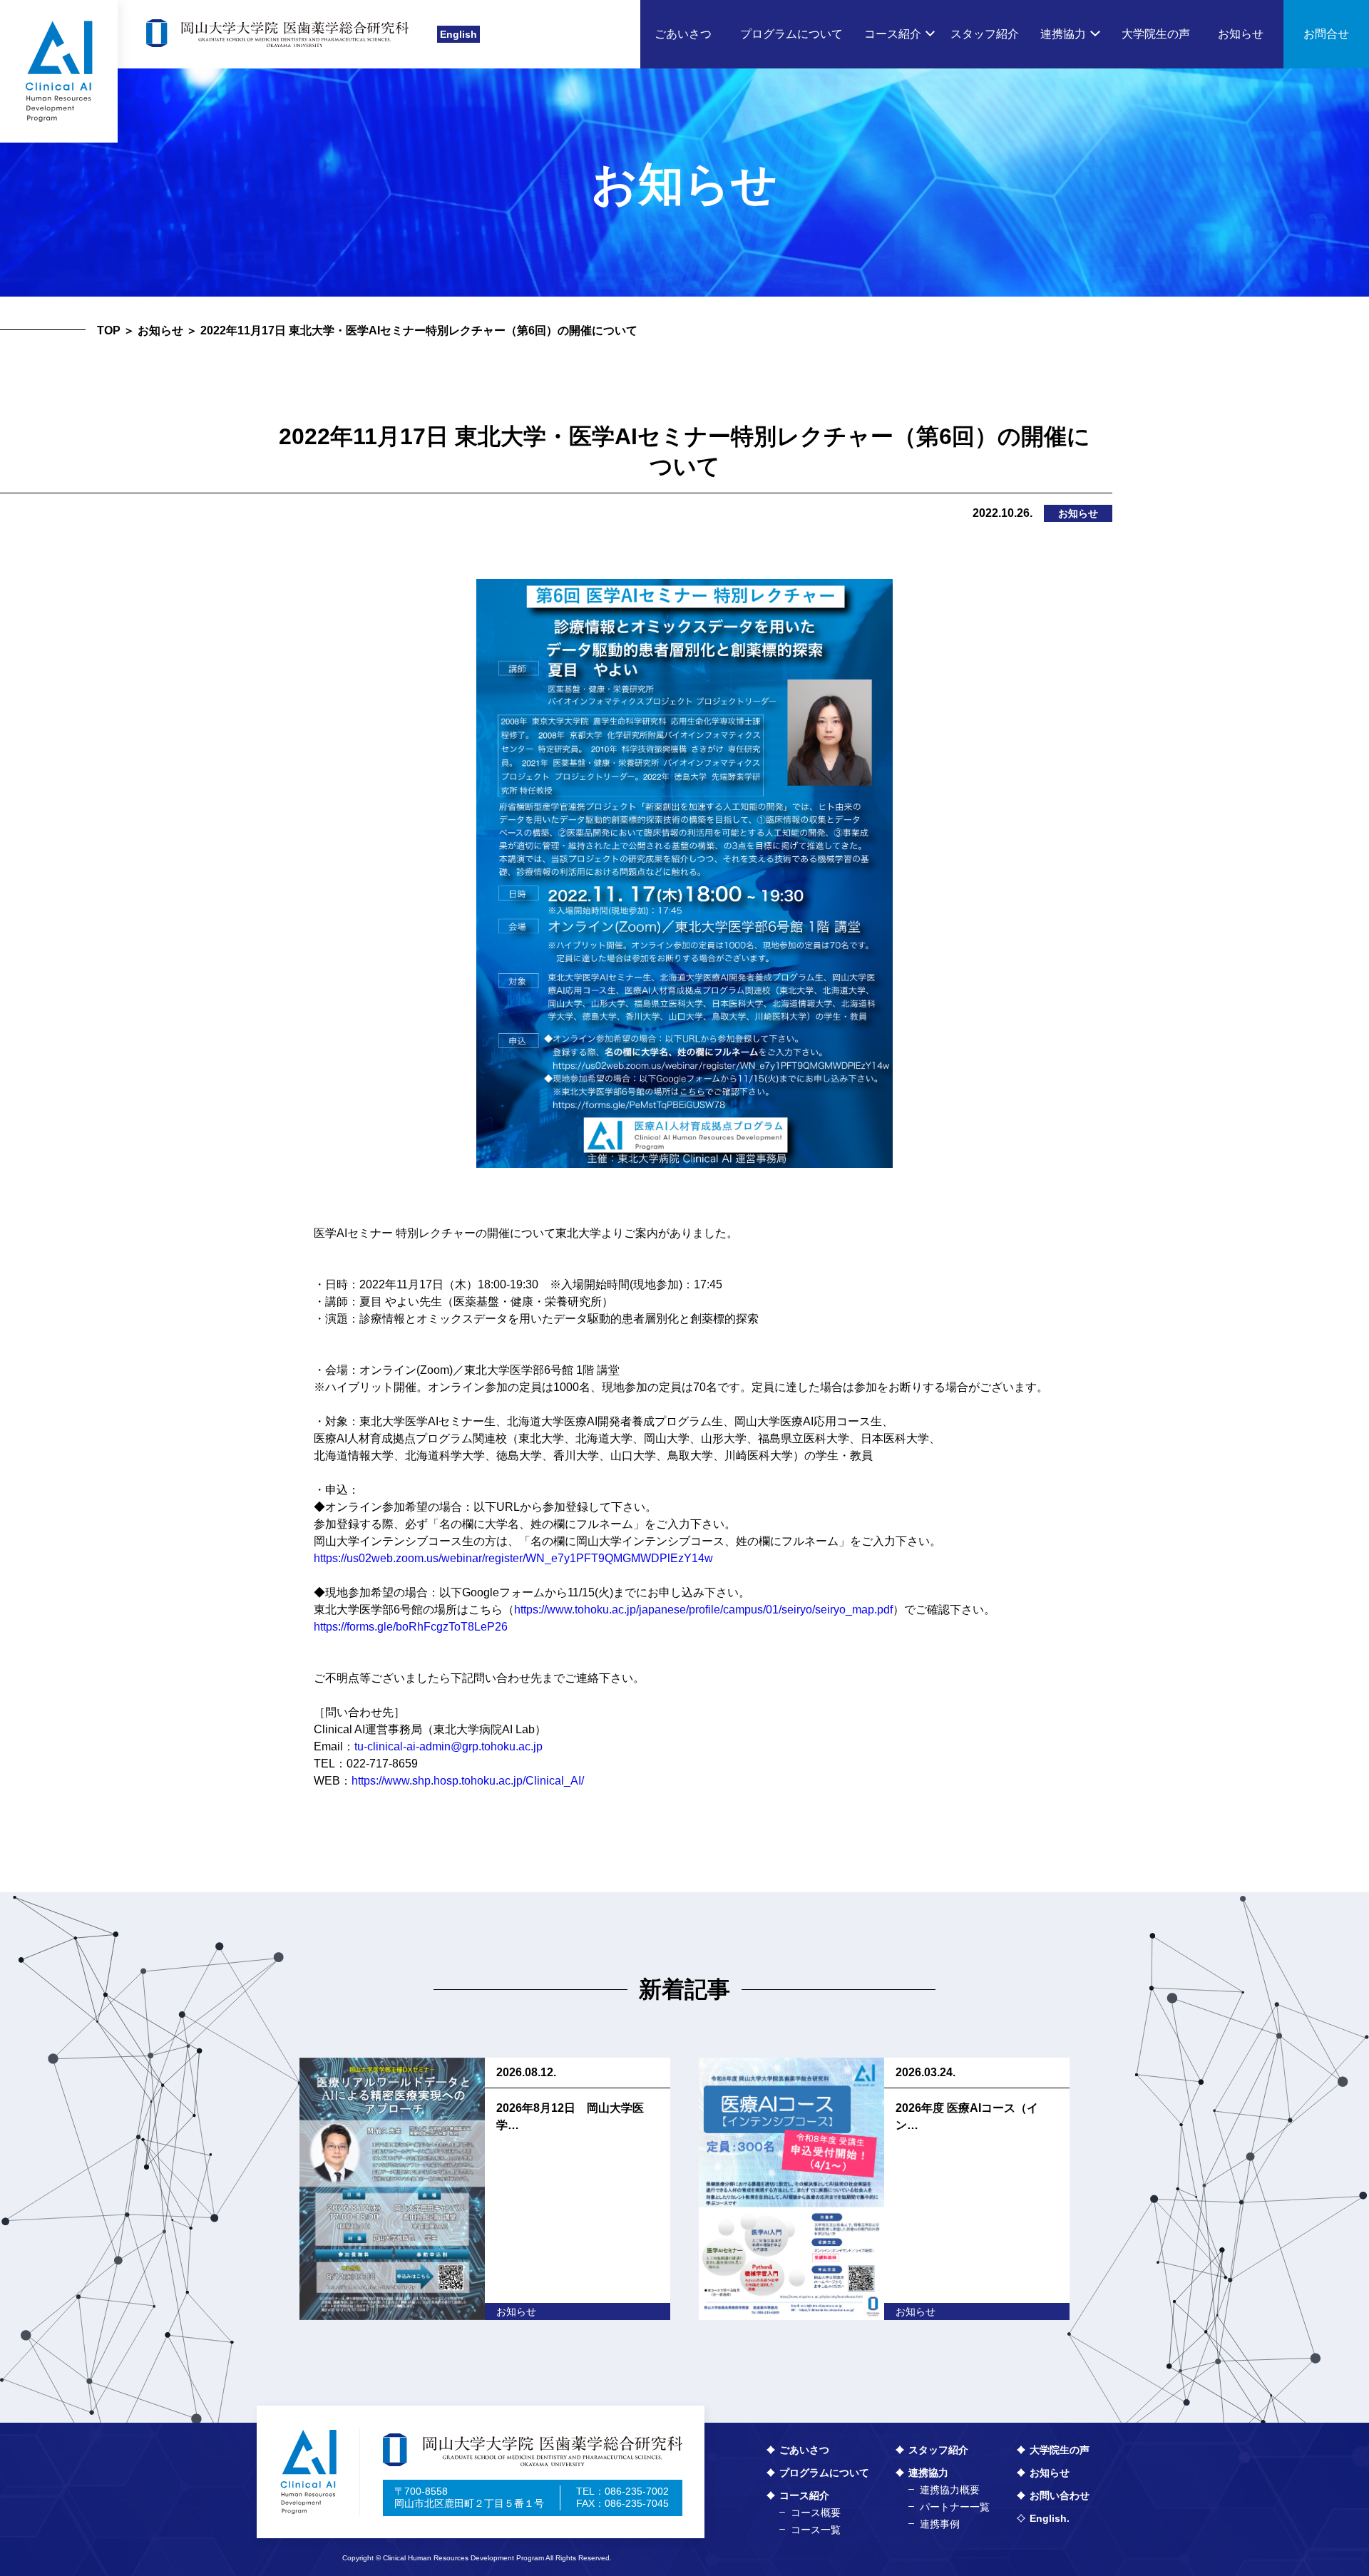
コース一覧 (816, 2530)
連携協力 (928, 2473)
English (458, 34)
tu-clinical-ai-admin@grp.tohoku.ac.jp (448, 1746)
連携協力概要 (950, 2490)
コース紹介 (804, 2495)
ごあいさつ (804, 2450)
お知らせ (160, 330)
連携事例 (940, 2524)
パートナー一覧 (955, 2507)
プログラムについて (824, 2473)
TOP (109, 330)
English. (1050, 2518)
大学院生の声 (1060, 2450)
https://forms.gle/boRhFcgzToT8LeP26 (411, 1627)
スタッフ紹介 (938, 2450)
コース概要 (816, 2513)
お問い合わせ (1060, 2495)
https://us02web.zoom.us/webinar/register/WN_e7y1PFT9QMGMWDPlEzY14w (513, 1558)
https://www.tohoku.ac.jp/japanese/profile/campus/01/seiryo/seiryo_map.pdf (703, 1610)
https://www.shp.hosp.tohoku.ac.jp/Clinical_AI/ (468, 1781)
